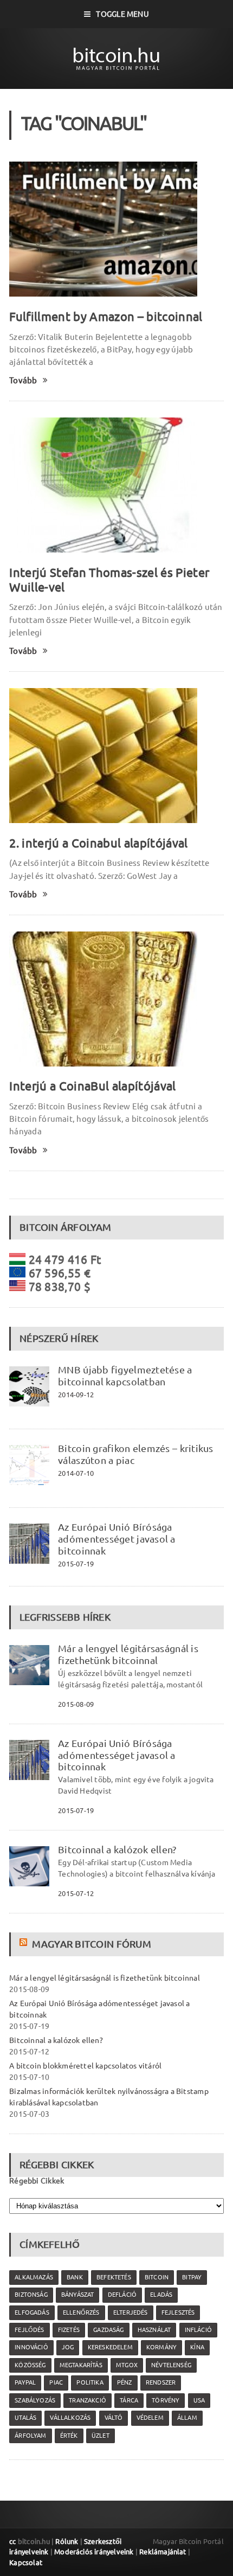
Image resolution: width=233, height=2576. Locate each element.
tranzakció (88, 2400)
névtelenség (171, 2365)
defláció (122, 2295)
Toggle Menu (122, 14)
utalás (25, 2418)
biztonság (31, 2295)
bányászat (78, 2295)
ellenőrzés (81, 2312)
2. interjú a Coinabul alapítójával (98, 843)
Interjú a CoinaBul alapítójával (92, 1086)
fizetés (69, 2330)
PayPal (25, 2382)
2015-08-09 (76, 1704)
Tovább (23, 380)
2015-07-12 (76, 1893)
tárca (129, 2400)
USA (199, 2400)
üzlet (101, 2436)
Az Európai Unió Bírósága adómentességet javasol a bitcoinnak (117, 1539)
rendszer (161, 2382)
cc (12, 2541)
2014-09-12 (76, 1395)
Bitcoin (157, 2277)
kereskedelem (110, 2347)
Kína (197, 2347)
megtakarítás (81, 2365)
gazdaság (108, 2330)
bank (75, 2277)
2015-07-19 (76, 1564)
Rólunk (67, 2541)
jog (68, 2347)
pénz (125, 2382)
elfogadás (32, 2312)
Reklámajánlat (163, 2552)
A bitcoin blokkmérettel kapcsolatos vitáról (85, 2066)
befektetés (114, 2277)
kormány (161, 2347)
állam (187, 2418)
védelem (150, 2418)
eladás (161, 2295)
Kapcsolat (26, 2562)
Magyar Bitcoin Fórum (91, 1944)
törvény (166, 2400)
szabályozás (35, 2400)
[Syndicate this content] (25, 1944)
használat (154, 2330)
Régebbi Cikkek (37, 2181)
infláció (198, 2330)
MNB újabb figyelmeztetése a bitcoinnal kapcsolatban (125, 1376)
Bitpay (192, 2277)
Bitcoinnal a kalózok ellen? (117, 1849)
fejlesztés (178, 2312)
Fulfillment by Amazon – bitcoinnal (106, 316)
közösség (30, 2365)
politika (90, 2382)
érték (69, 2436)
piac (56, 2382)
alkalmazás (34, 2277)
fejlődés (29, 2330)
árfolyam (30, 2436)
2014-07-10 (76, 1473)
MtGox (127, 2365)
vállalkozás (70, 2418)
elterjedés (131, 2312)
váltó (114, 2418)
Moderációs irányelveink (94, 2552)
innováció (31, 2347)
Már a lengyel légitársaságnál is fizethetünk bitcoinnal (128, 1654)
